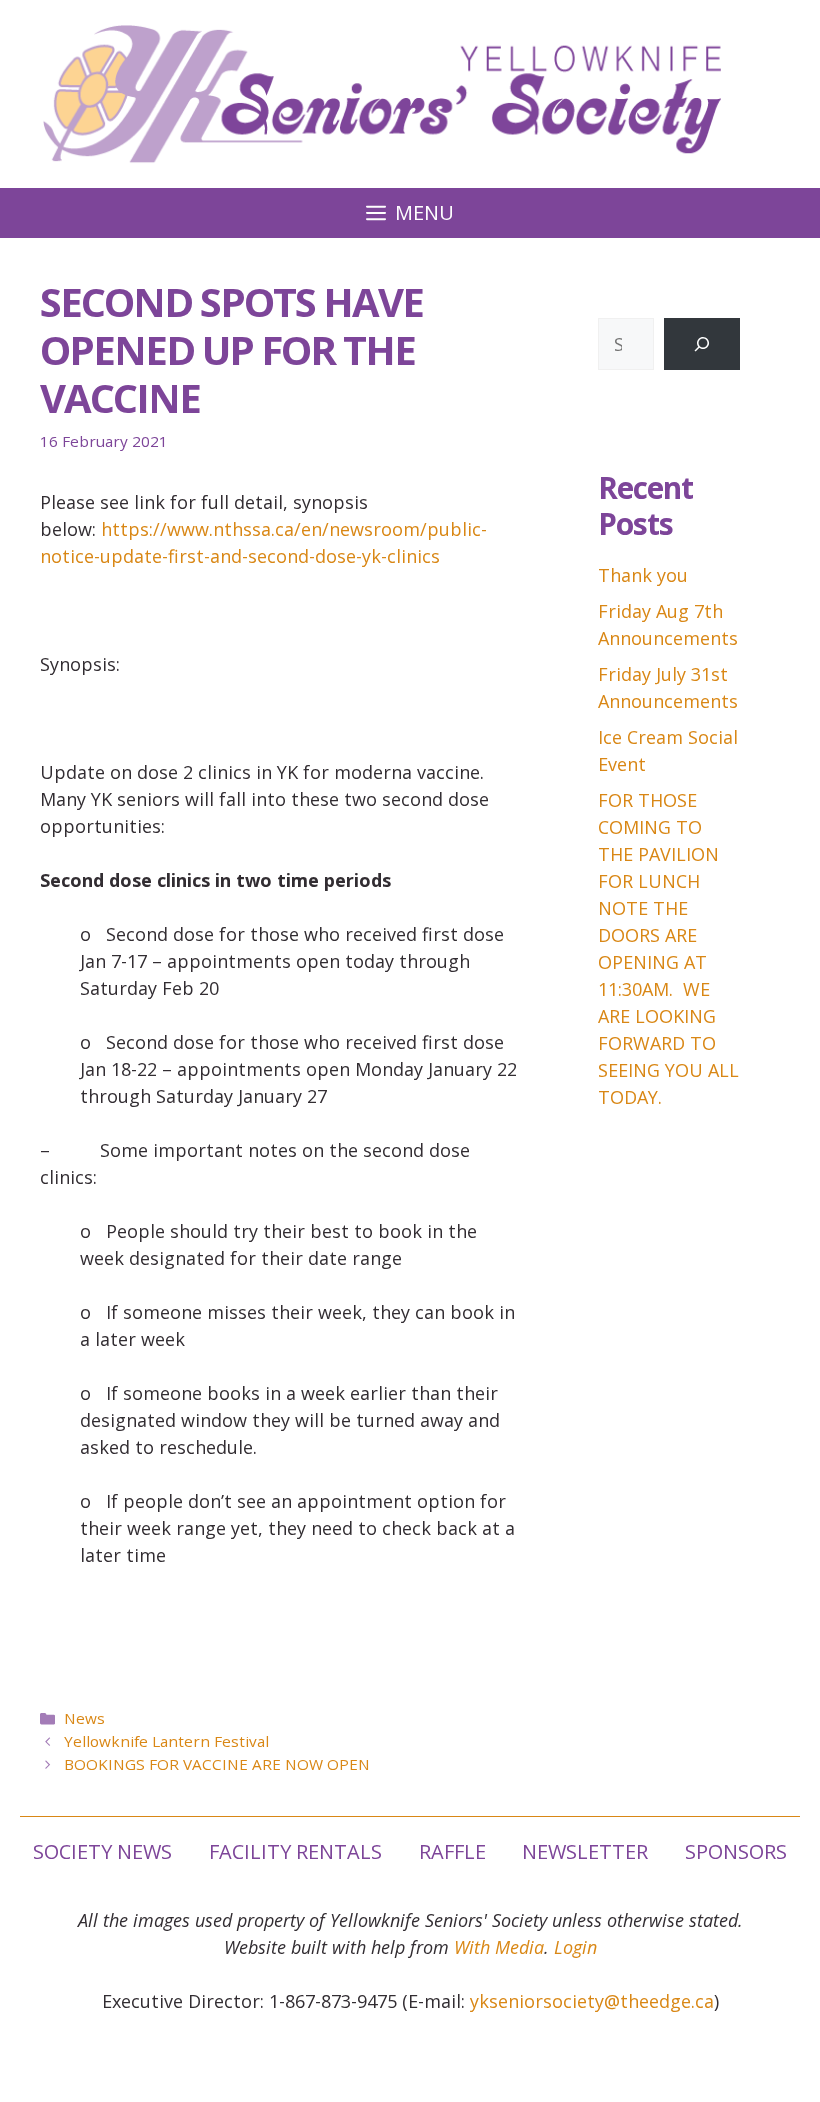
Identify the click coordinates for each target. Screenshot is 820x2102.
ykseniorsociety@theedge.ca (592, 2001)
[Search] (702, 344)
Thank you (643, 575)
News (84, 1718)
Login (575, 1947)
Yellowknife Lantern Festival (166, 1741)
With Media (499, 1947)
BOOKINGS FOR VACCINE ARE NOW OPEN (217, 1764)
